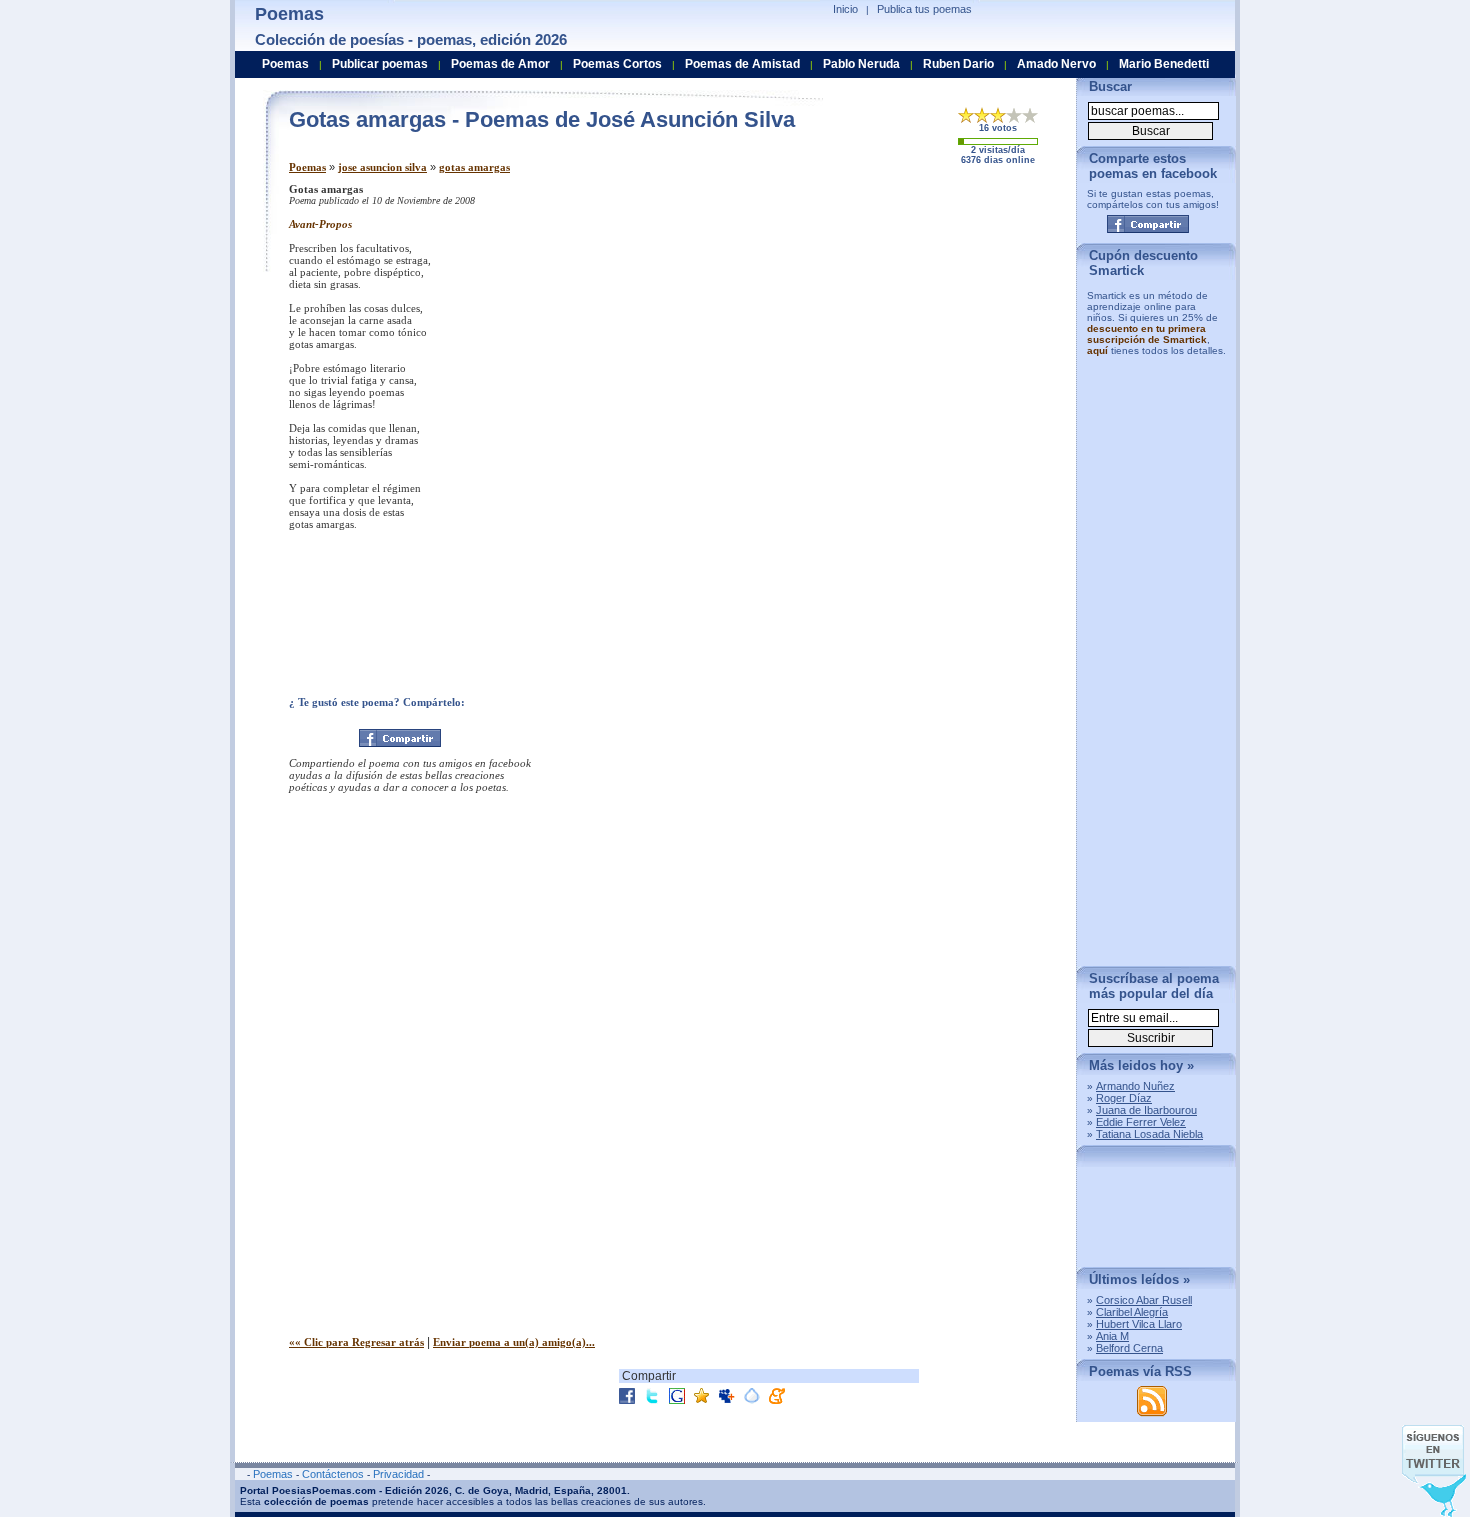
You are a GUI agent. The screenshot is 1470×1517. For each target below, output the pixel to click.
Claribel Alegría (1132, 1312)
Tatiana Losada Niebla (1149, 1134)
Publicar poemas (380, 64)
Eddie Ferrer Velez (1141, 1122)
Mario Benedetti (1164, 64)
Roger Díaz (1124, 1098)
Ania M (1112, 1336)
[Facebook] (400, 738)
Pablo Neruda (861, 64)
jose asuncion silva (382, 167)
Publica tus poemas (924, 9)
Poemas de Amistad (742, 64)
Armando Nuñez (1135, 1086)
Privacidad (398, 1474)
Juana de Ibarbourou (1146, 1110)
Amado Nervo (1056, 64)
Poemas (307, 167)
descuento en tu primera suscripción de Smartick (1147, 334)
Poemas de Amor (500, 64)
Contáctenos (333, 1474)
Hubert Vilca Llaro (1139, 1324)
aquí (1097, 350)
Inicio (845, 9)
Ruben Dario (958, 64)
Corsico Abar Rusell (1144, 1300)
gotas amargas (474, 167)
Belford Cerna (1129, 1348)
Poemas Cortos (617, 64)
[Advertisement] (894, 323)
